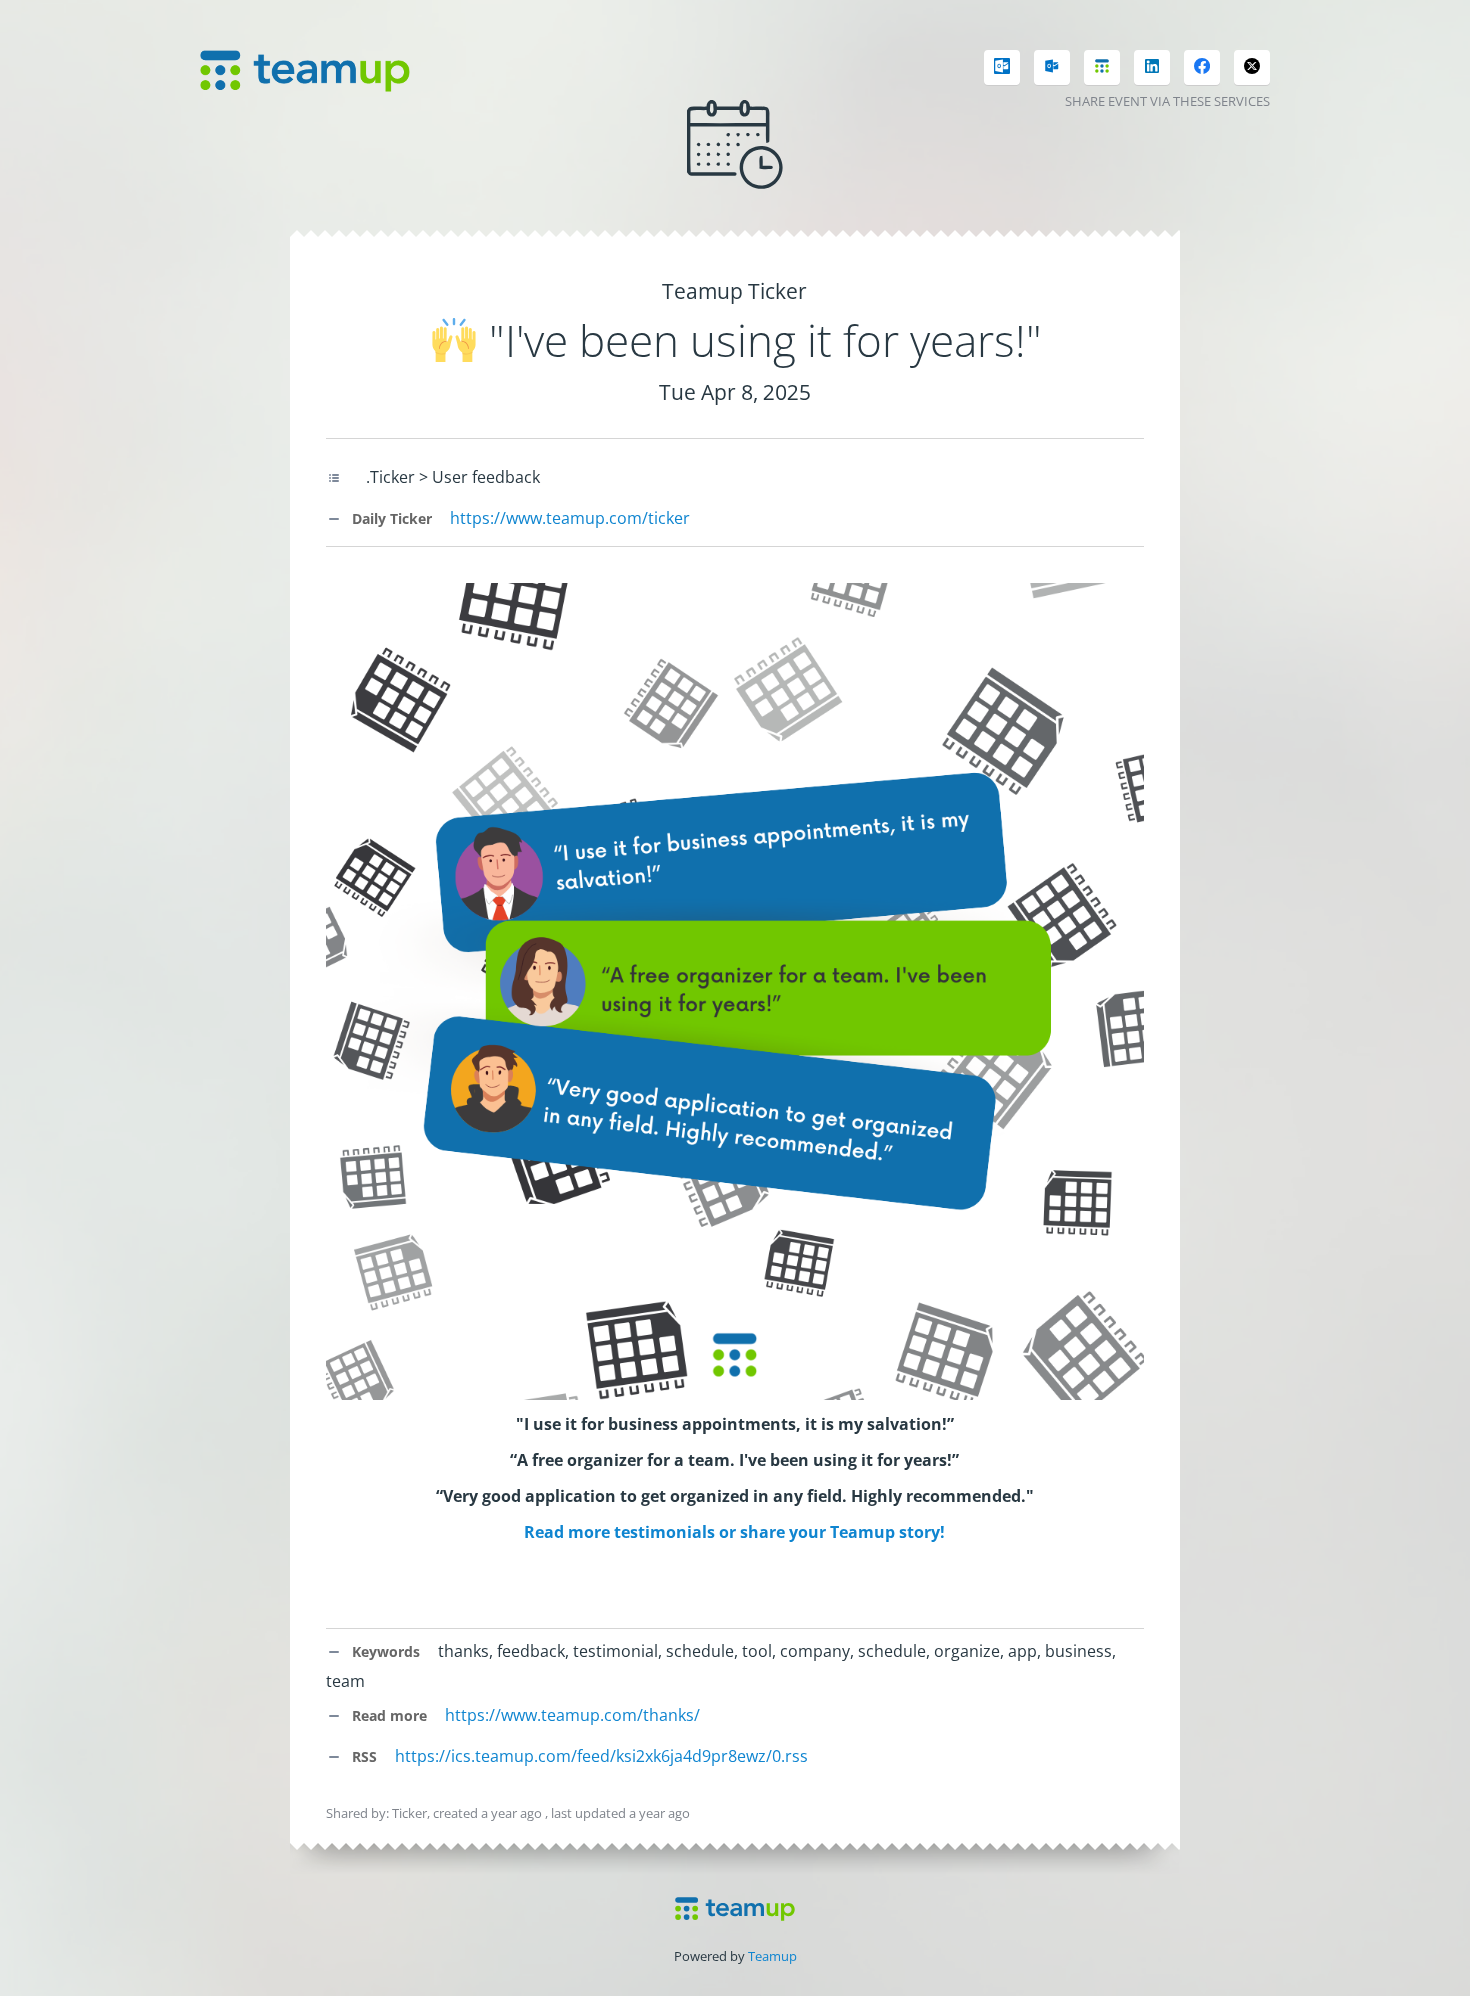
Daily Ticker (390, 518)
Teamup (772, 1956)
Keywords (384, 1651)
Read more (387, 1715)
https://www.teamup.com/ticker (570, 518)
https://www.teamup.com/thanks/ (572, 1715)
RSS (362, 1756)
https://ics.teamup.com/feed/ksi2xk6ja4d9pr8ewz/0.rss (601, 1756)
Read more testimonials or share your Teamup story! (734, 1532)
